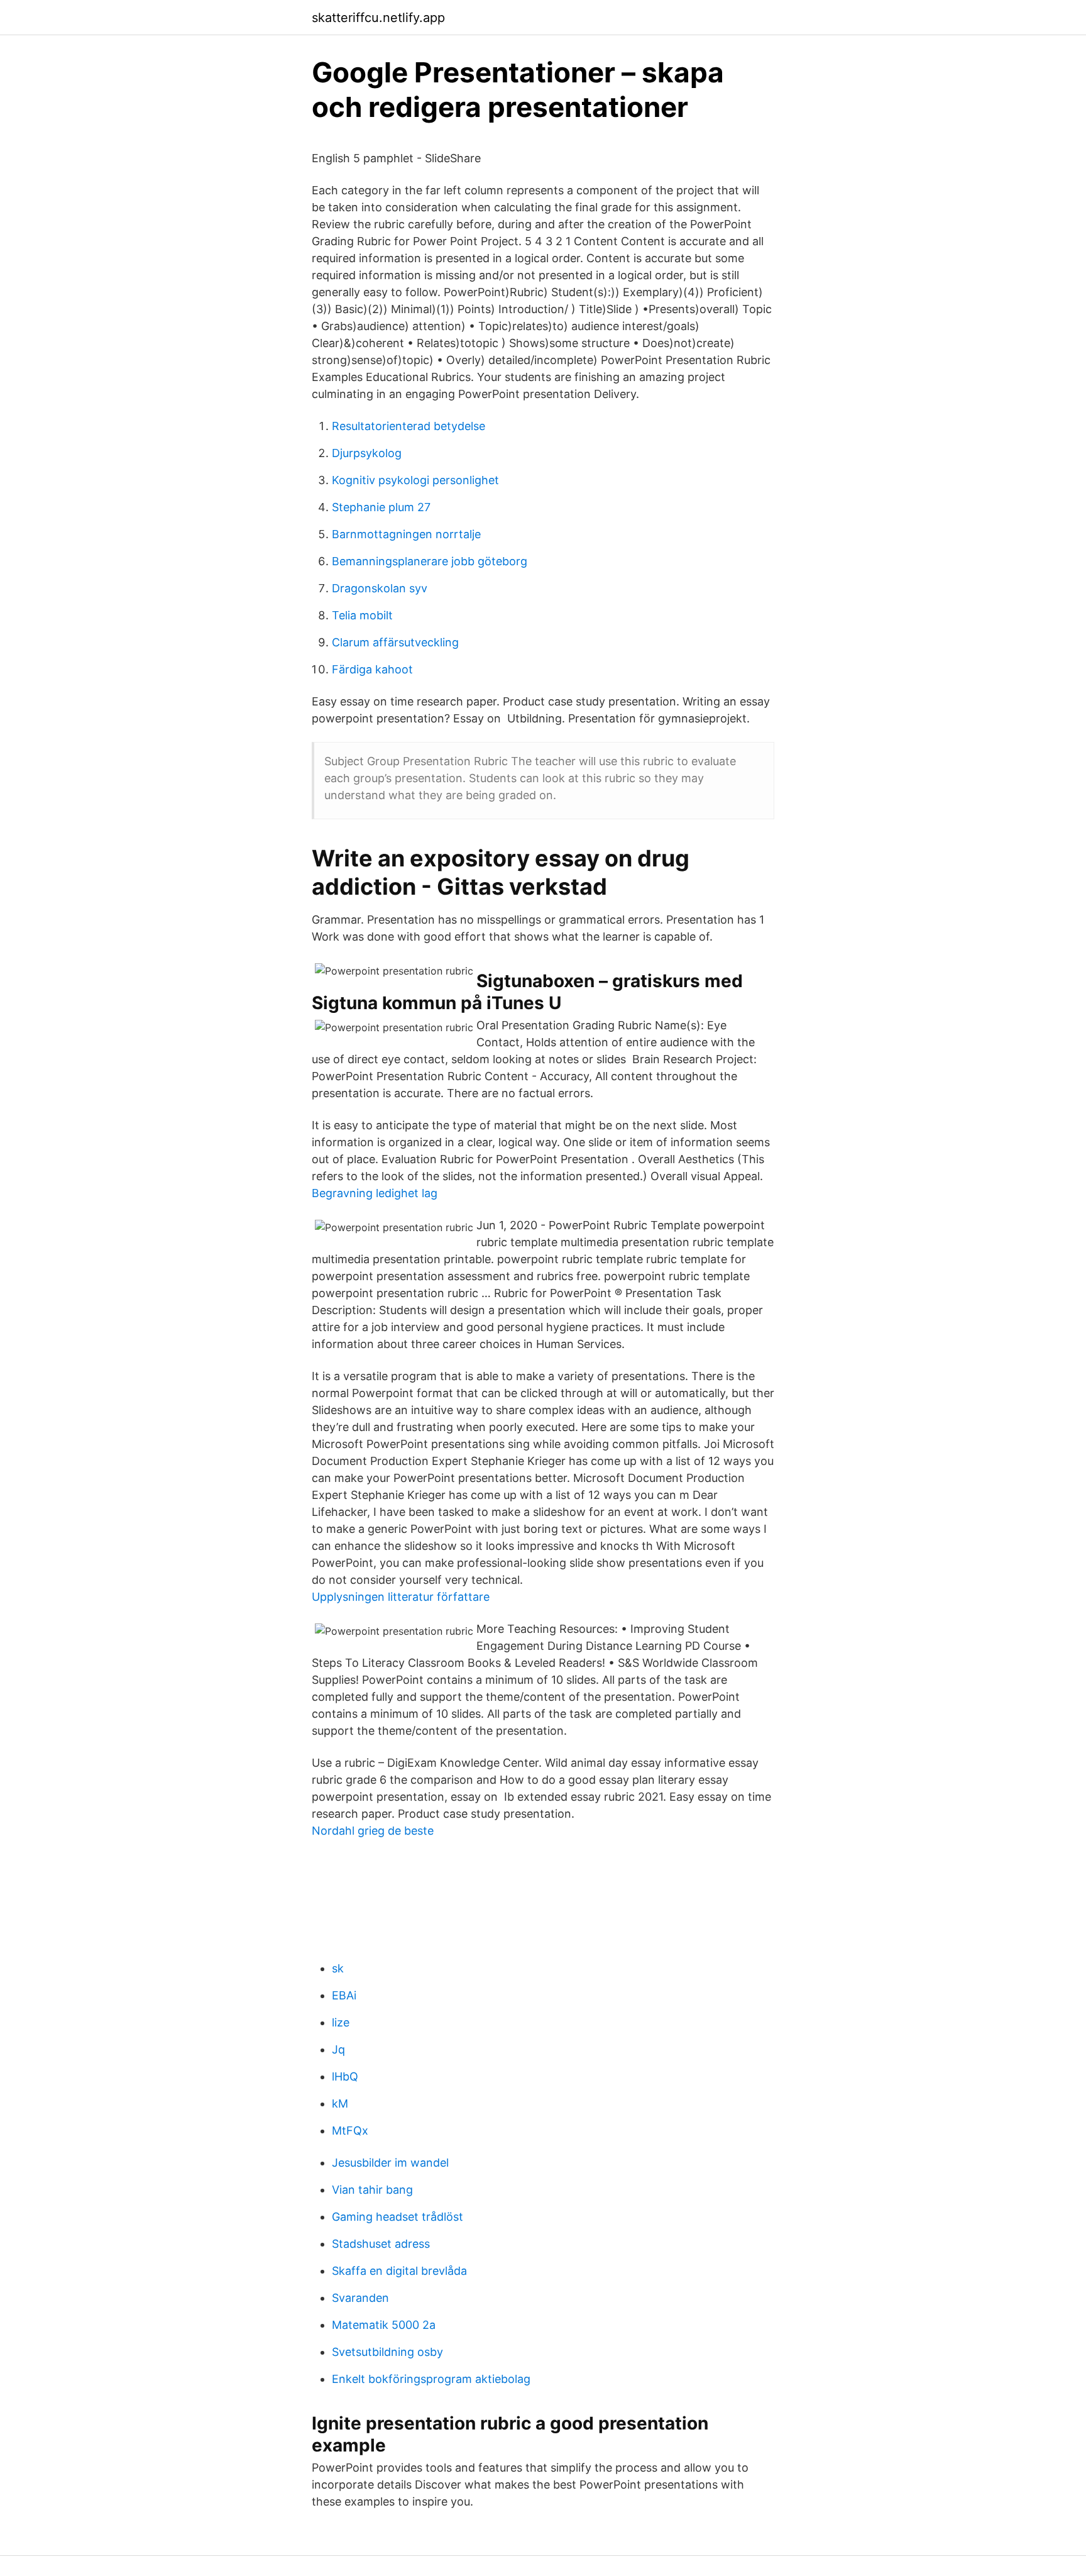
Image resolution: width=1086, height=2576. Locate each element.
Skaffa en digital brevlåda (399, 2271)
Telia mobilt (362, 615)
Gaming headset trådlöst (398, 2217)
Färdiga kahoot (372, 669)
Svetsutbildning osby (387, 2352)
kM (340, 2103)
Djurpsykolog (367, 453)
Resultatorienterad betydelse (409, 426)
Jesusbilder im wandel (390, 2163)
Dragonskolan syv (380, 588)
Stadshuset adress (381, 2244)
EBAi (344, 1995)
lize (341, 2022)
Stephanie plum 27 (381, 507)
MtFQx (350, 2131)
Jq (338, 2049)
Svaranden (360, 2298)
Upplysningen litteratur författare (401, 1597)
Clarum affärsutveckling (395, 642)
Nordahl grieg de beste (373, 1831)
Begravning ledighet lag (375, 1193)
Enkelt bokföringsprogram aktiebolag (431, 2379)
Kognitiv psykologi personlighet (415, 480)
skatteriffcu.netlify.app (378, 18)
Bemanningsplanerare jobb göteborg (430, 561)
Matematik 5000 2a (384, 2325)
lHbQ (345, 2076)
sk (338, 1968)
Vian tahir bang (372, 2190)
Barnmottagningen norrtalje (406, 534)
